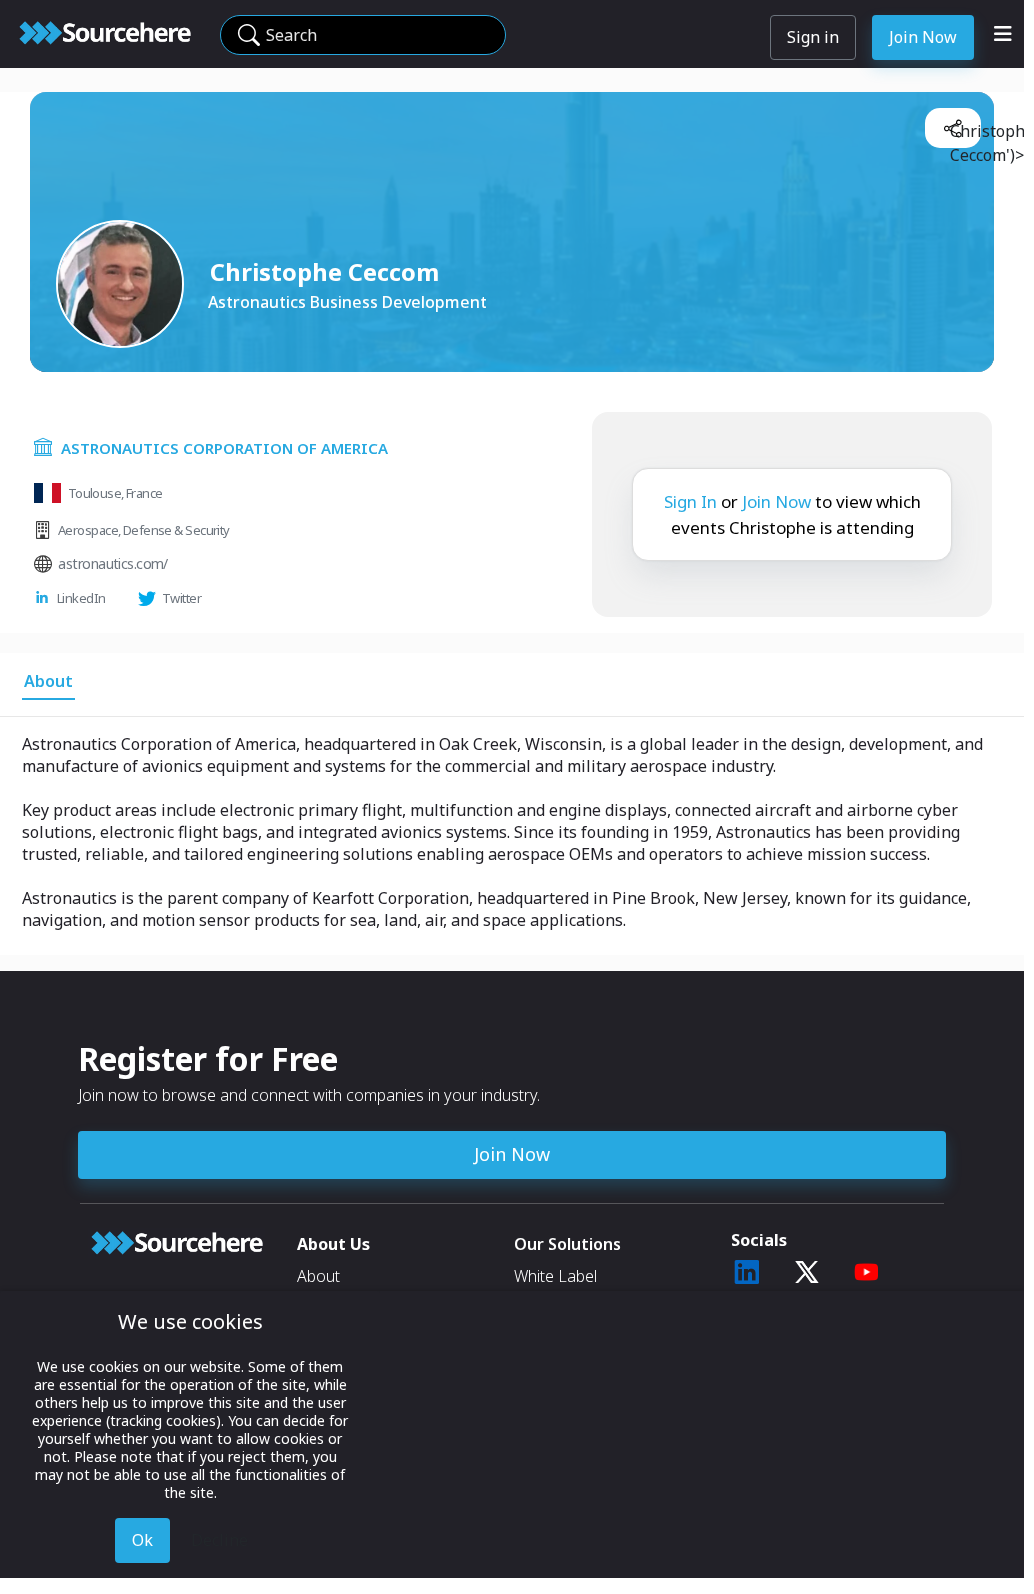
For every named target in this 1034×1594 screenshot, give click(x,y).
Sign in (813, 37)
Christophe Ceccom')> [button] (961, 134)
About (318, 1276)
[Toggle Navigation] (1003, 34)
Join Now (923, 37)
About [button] (48, 681)
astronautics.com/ (112, 563)
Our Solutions (567, 1244)
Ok (142, 1540)
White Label (555, 1276)
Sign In (690, 501)
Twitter (181, 598)
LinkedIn (81, 598)
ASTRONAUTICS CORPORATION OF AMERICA (224, 448)
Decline (219, 1540)
